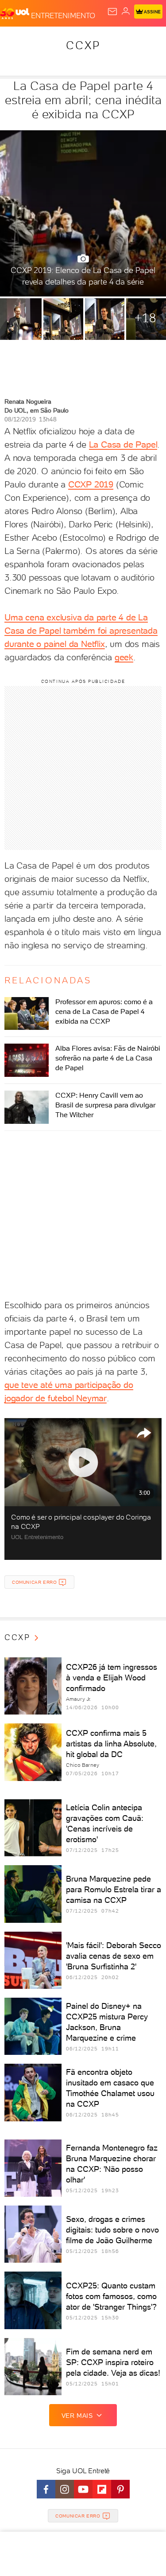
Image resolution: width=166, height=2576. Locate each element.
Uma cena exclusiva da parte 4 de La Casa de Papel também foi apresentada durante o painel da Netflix (81, 631)
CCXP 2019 (91, 484)
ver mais (77, 2416)
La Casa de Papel (123, 444)
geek (124, 657)
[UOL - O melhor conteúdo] (15, 14)
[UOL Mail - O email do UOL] (112, 12)
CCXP (83, 45)
